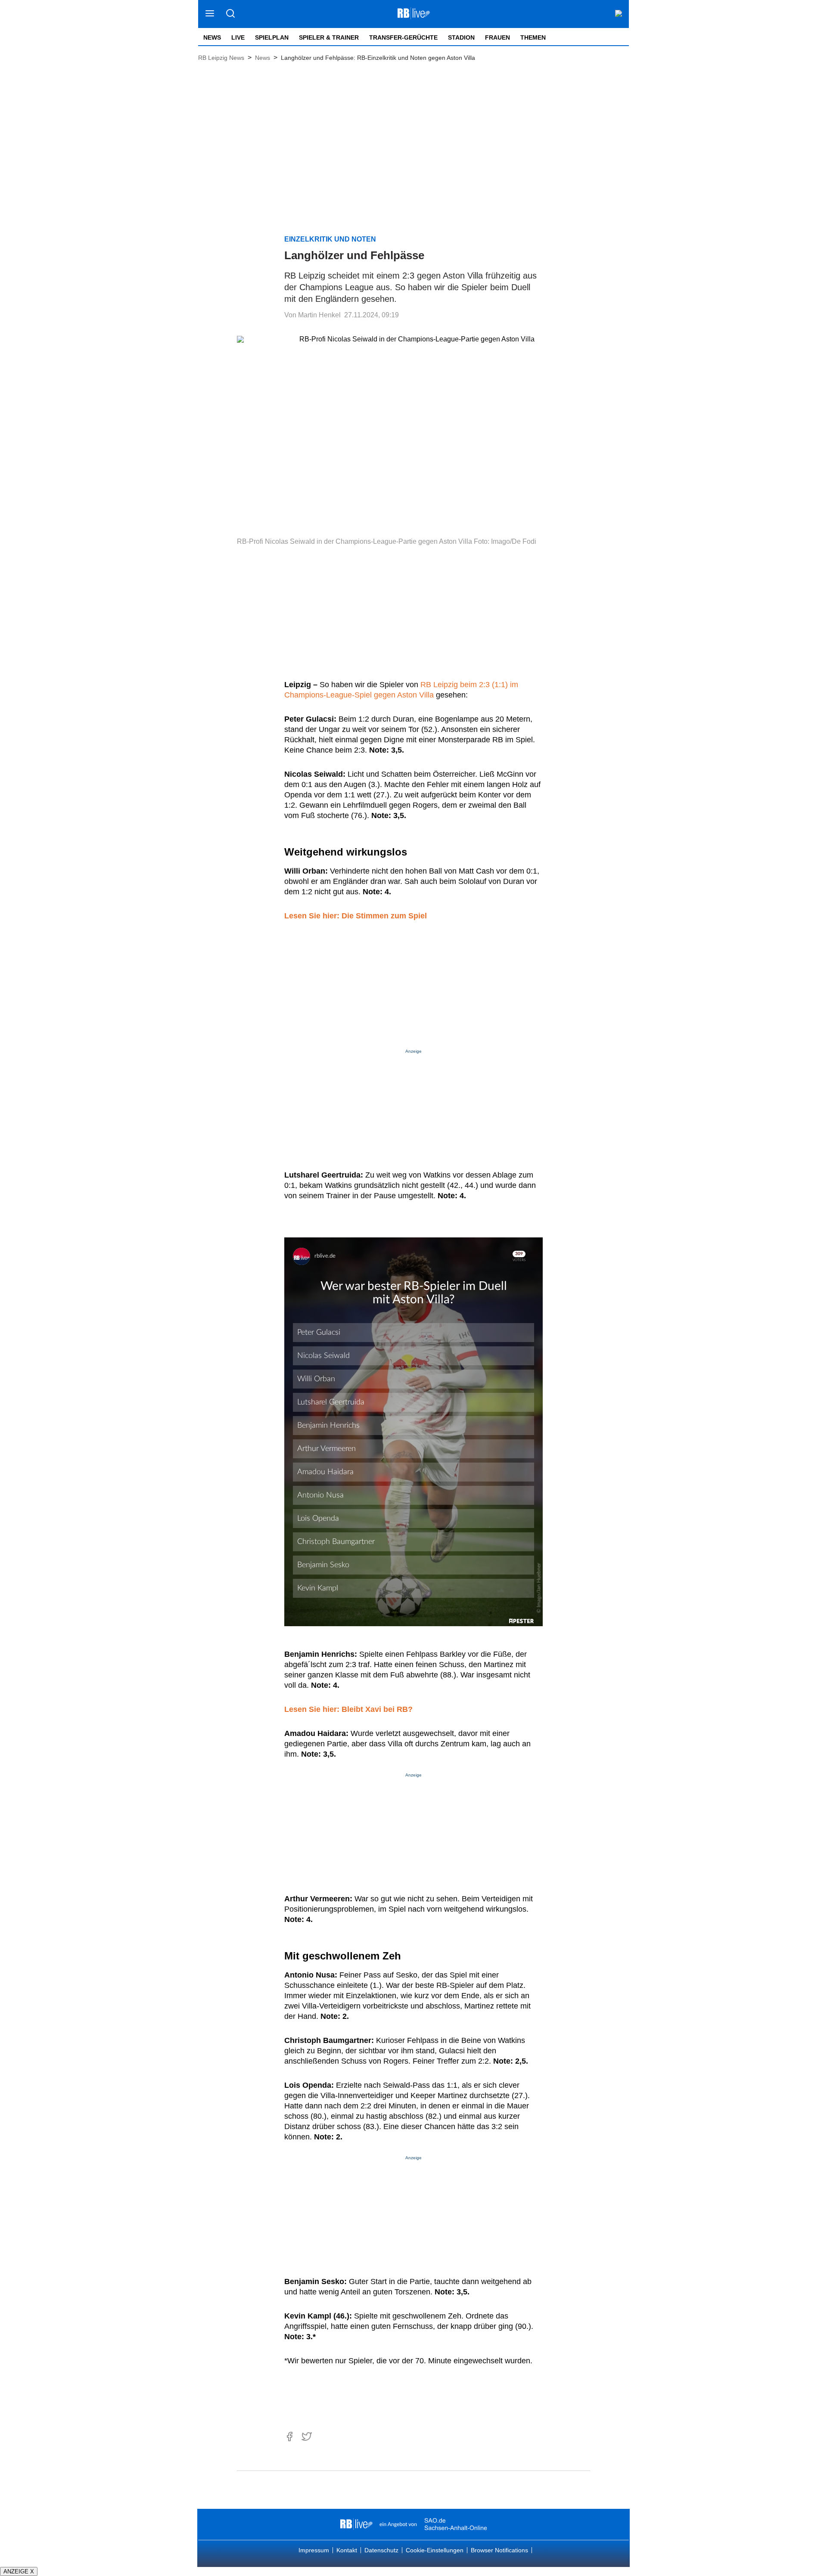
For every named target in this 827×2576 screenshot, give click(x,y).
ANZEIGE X (19, 2571)
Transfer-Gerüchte (403, 37)
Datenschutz (381, 2550)
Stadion (461, 37)
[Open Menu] (210, 14)
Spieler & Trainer (329, 37)
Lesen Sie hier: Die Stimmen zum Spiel (356, 916)
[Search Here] (230, 14)
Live (238, 37)
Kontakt (347, 2550)
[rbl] (356, 2524)
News (212, 37)
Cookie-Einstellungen (435, 2550)
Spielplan (272, 37)
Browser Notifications (499, 2550)
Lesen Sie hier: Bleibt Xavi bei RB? (348, 1709)
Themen (533, 37)
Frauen (497, 37)
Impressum (314, 2550)
